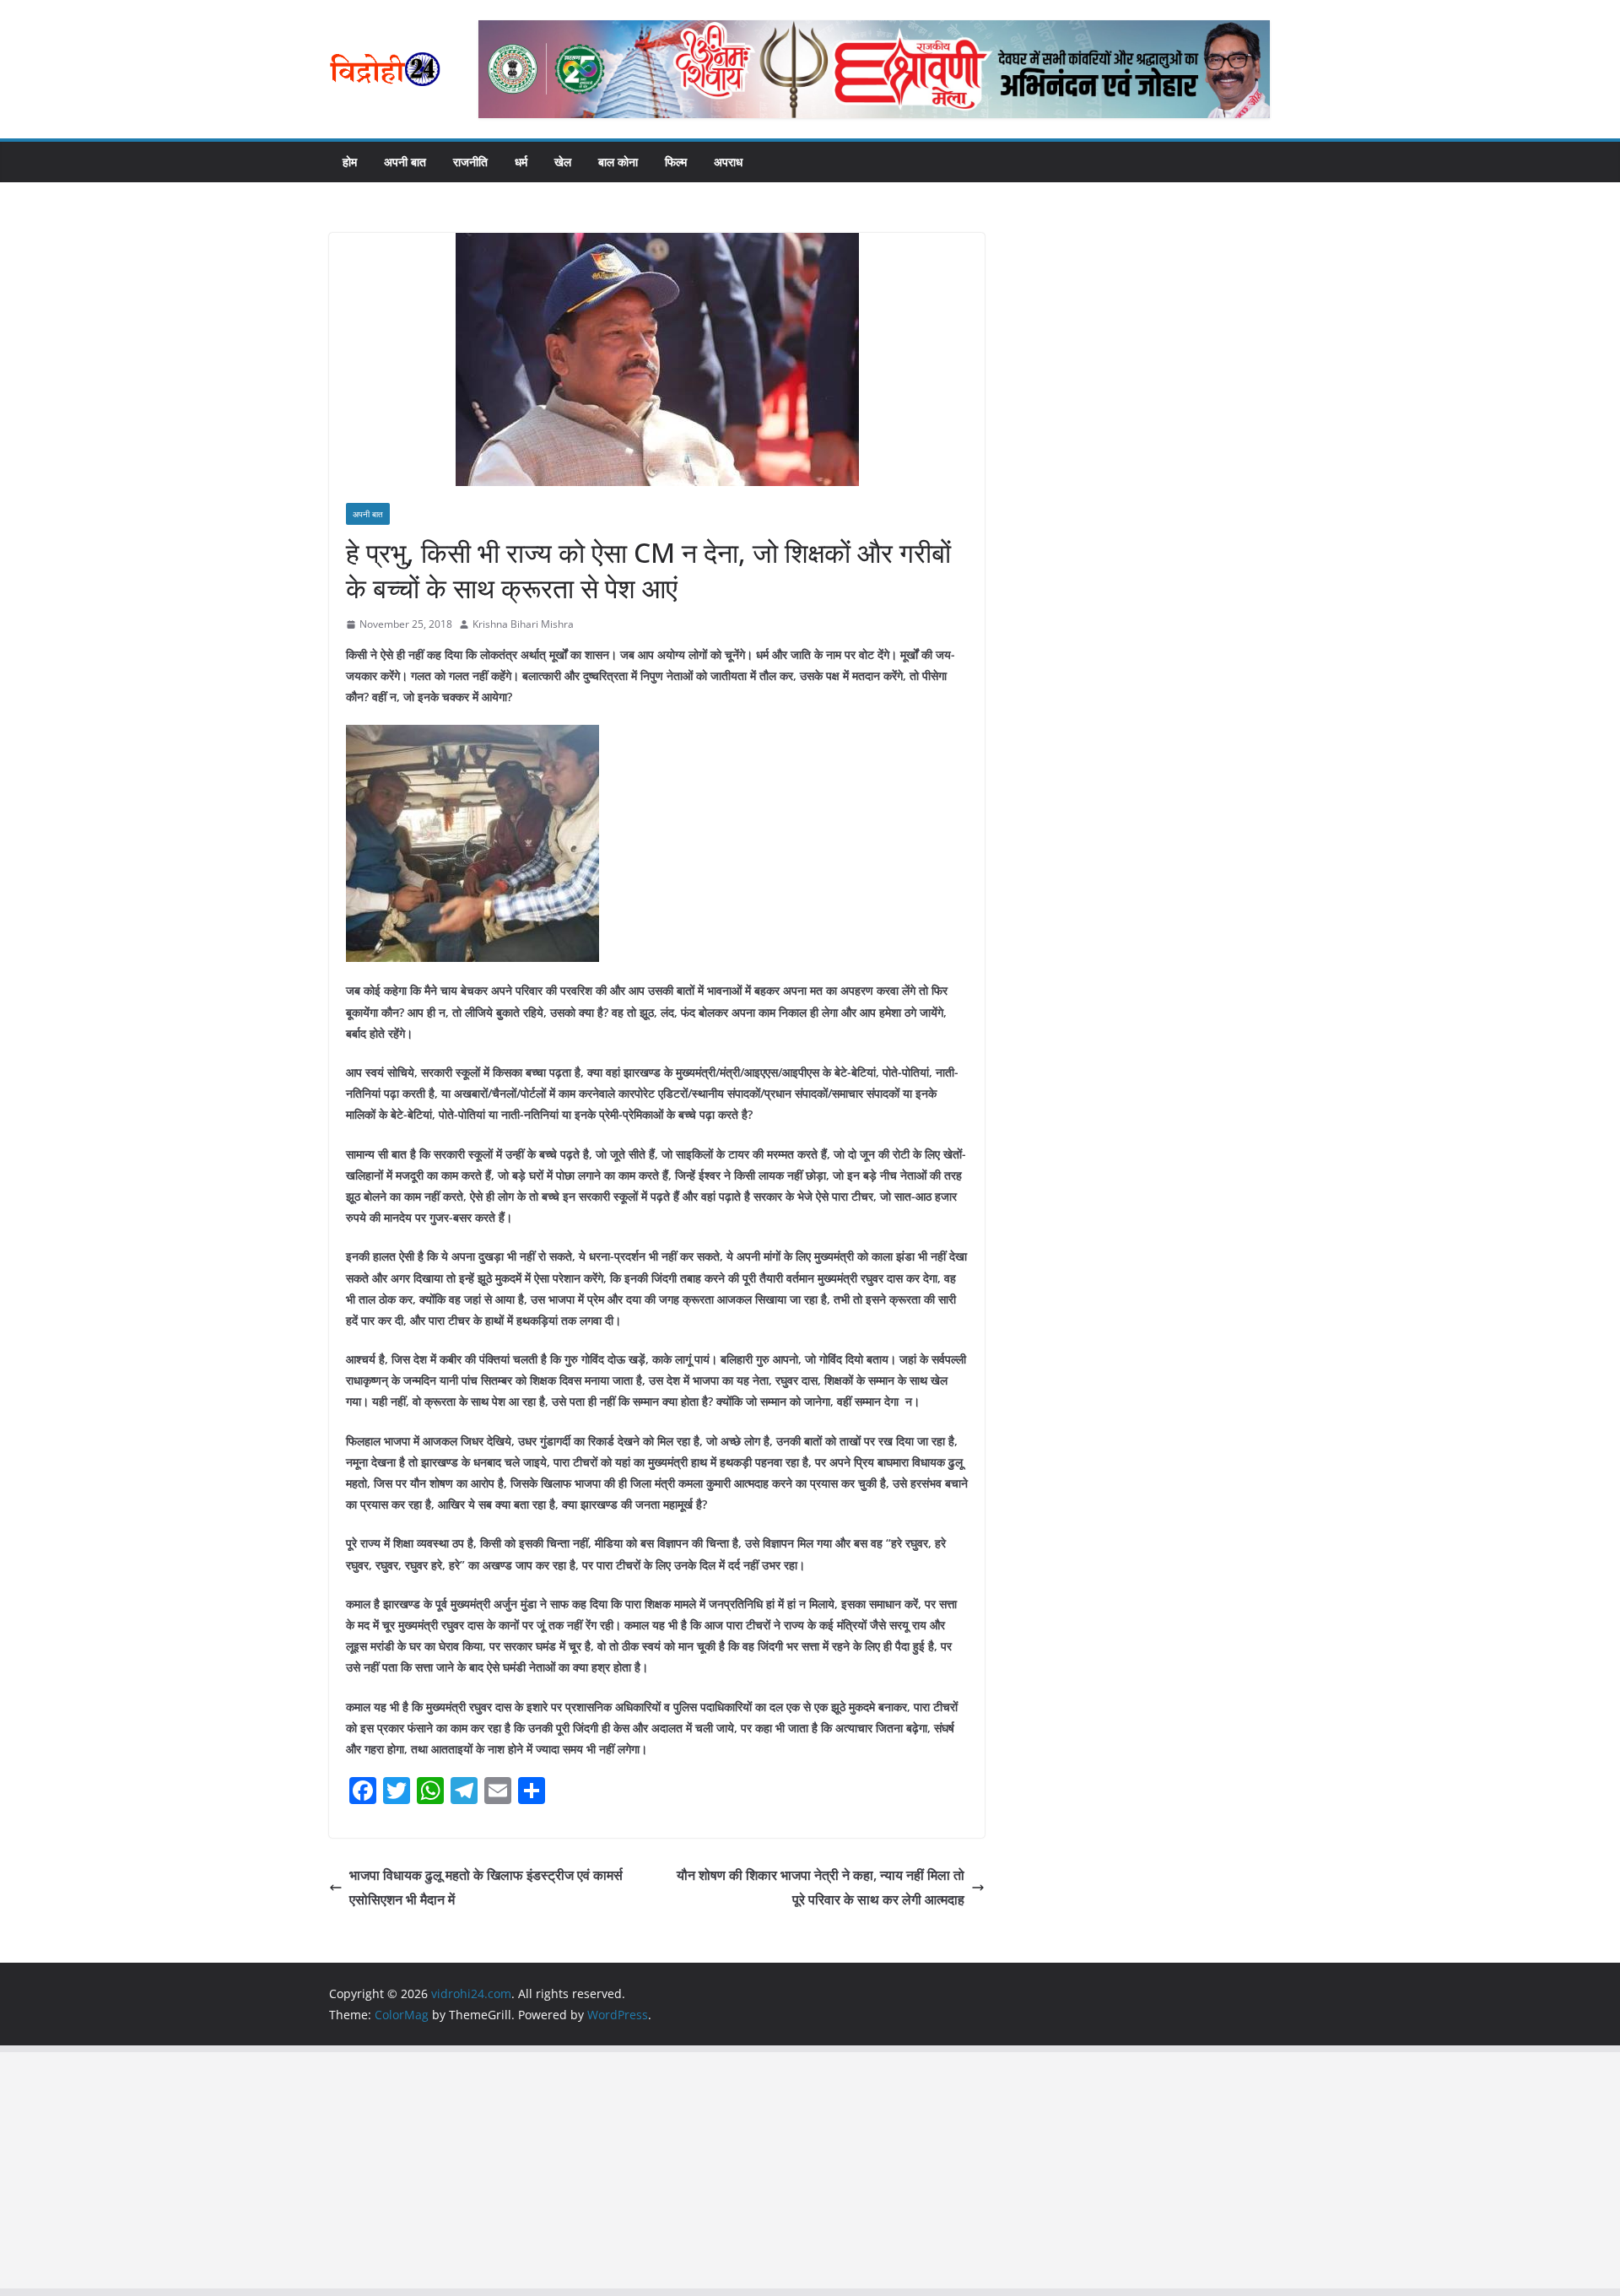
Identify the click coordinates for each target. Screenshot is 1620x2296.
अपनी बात (405, 162)
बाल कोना (618, 162)
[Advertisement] (506, 2170)
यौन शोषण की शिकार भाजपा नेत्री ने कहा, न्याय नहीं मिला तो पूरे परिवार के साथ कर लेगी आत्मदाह (821, 1887)
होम (350, 162)
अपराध (728, 162)
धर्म (521, 162)
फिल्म (676, 162)
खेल (563, 162)
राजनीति (470, 162)
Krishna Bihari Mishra (523, 624)
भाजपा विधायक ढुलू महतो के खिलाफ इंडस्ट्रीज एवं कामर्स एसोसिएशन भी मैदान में (486, 1887)
